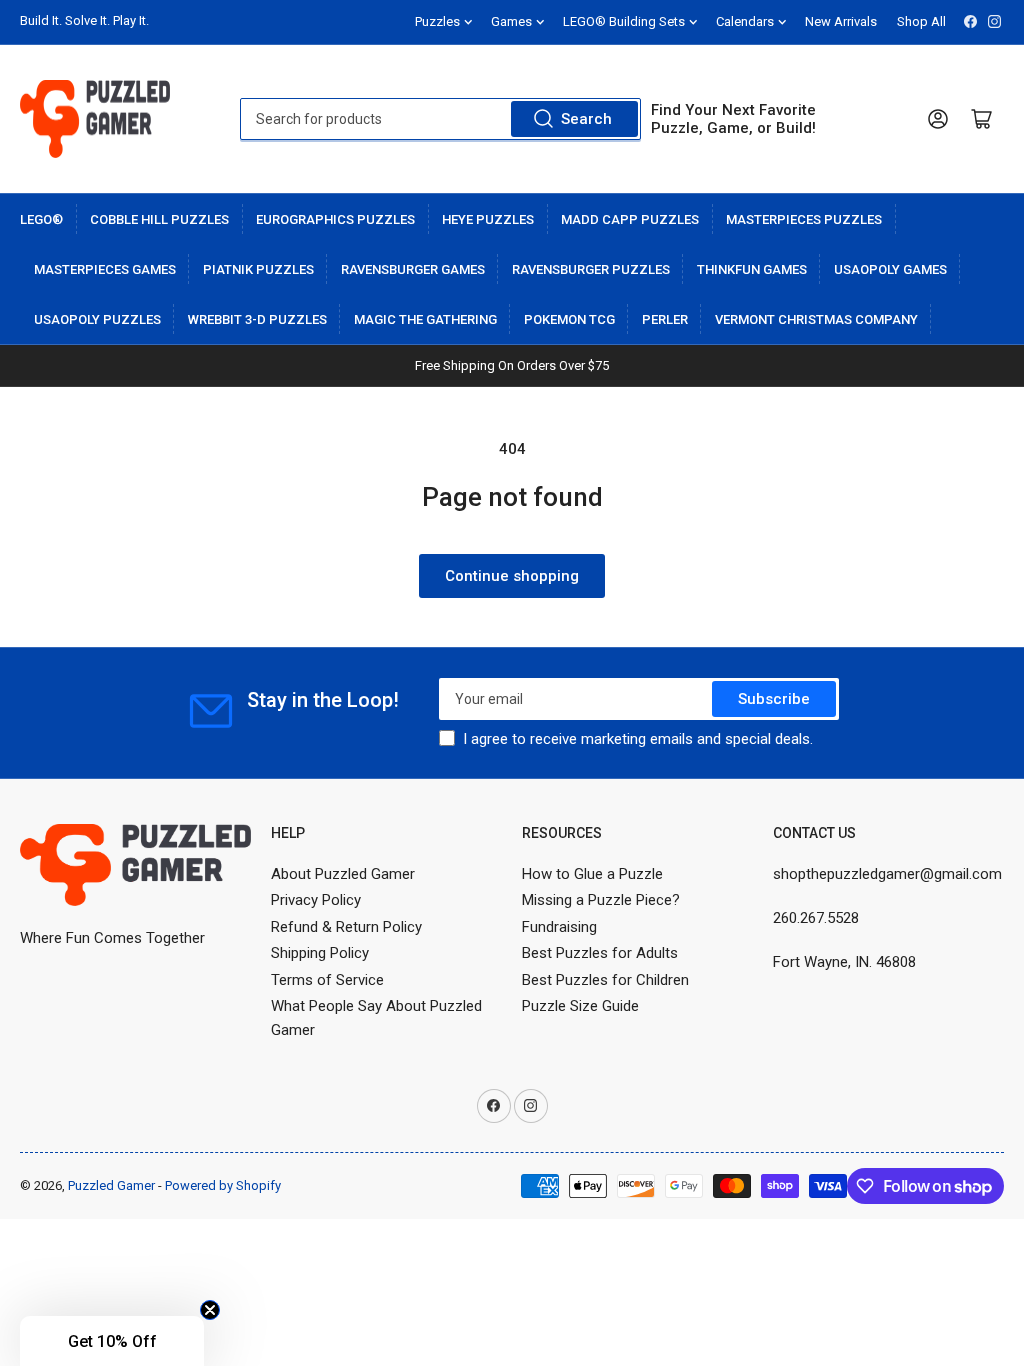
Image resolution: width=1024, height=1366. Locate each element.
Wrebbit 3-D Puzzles (257, 319)
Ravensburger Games (413, 269)
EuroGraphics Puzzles (335, 219)
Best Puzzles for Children (605, 980)
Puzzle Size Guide (580, 1006)
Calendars (745, 21)
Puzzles (437, 21)
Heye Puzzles (488, 219)
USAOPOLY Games (890, 269)
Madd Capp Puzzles (630, 219)
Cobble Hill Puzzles (159, 219)
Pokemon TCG (569, 319)
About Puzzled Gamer (343, 874)
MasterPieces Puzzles (804, 219)
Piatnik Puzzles (258, 269)
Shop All (921, 21)
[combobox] (440, 119)
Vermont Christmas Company (816, 319)
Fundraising (559, 927)
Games (511, 21)
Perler (665, 319)
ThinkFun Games (752, 269)
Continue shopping (512, 576)
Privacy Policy (316, 900)
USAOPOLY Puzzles (97, 319)
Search (586, 119)
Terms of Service (327, 980)
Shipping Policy (320, 953)
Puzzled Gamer (111, 1185)
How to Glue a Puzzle (592, 874)
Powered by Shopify (223, 1185)
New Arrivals (841, 21)
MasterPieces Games (105, 269)
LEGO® (41, 219)
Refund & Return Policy (346, 927)
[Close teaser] (210, 1310)
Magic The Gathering (425, 319)
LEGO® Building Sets (624, 21)
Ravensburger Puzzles (591, 269)
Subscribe (774, 699)
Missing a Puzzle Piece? (601, 900)
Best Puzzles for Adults (600, 953)
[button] (112, 1341)
